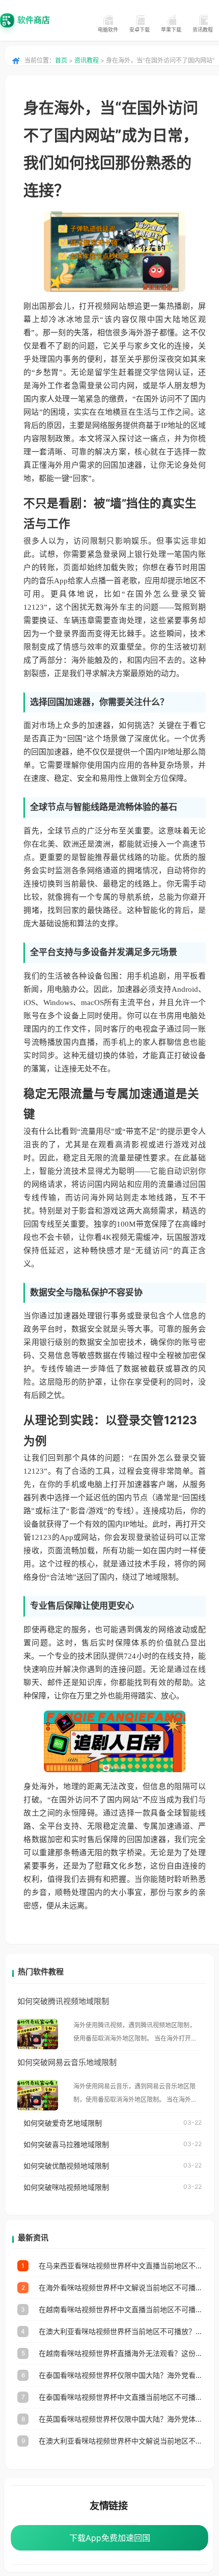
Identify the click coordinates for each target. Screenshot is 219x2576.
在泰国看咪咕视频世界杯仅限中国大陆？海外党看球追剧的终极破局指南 (120, 2375)
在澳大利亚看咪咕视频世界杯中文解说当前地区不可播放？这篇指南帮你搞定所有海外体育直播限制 (120, 2441)
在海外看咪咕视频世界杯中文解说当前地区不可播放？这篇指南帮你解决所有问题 (120, 2287)
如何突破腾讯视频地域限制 (63, 2001)
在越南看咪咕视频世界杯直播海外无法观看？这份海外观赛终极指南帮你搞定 (120, 2353)
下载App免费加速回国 (110, 2538)
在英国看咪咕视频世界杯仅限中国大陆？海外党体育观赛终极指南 (120, 2419)
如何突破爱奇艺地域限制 (63, 2123)
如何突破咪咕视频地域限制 (66, 2187)
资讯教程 (203, 30)
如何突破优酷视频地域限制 (66, 2166)
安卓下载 (140, 30)
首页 (61, 60)
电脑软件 (108, 30)
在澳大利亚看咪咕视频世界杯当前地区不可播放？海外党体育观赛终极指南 (120, 2331)
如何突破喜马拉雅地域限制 (66, 2144)
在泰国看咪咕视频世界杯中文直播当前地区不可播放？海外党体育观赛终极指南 (120, 2397)
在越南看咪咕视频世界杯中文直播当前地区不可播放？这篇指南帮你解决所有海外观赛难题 (120, 2309)
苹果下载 (171, 30)
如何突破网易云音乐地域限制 (67, 2062)
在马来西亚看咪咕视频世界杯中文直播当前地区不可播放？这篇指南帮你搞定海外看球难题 (120, 2266)
